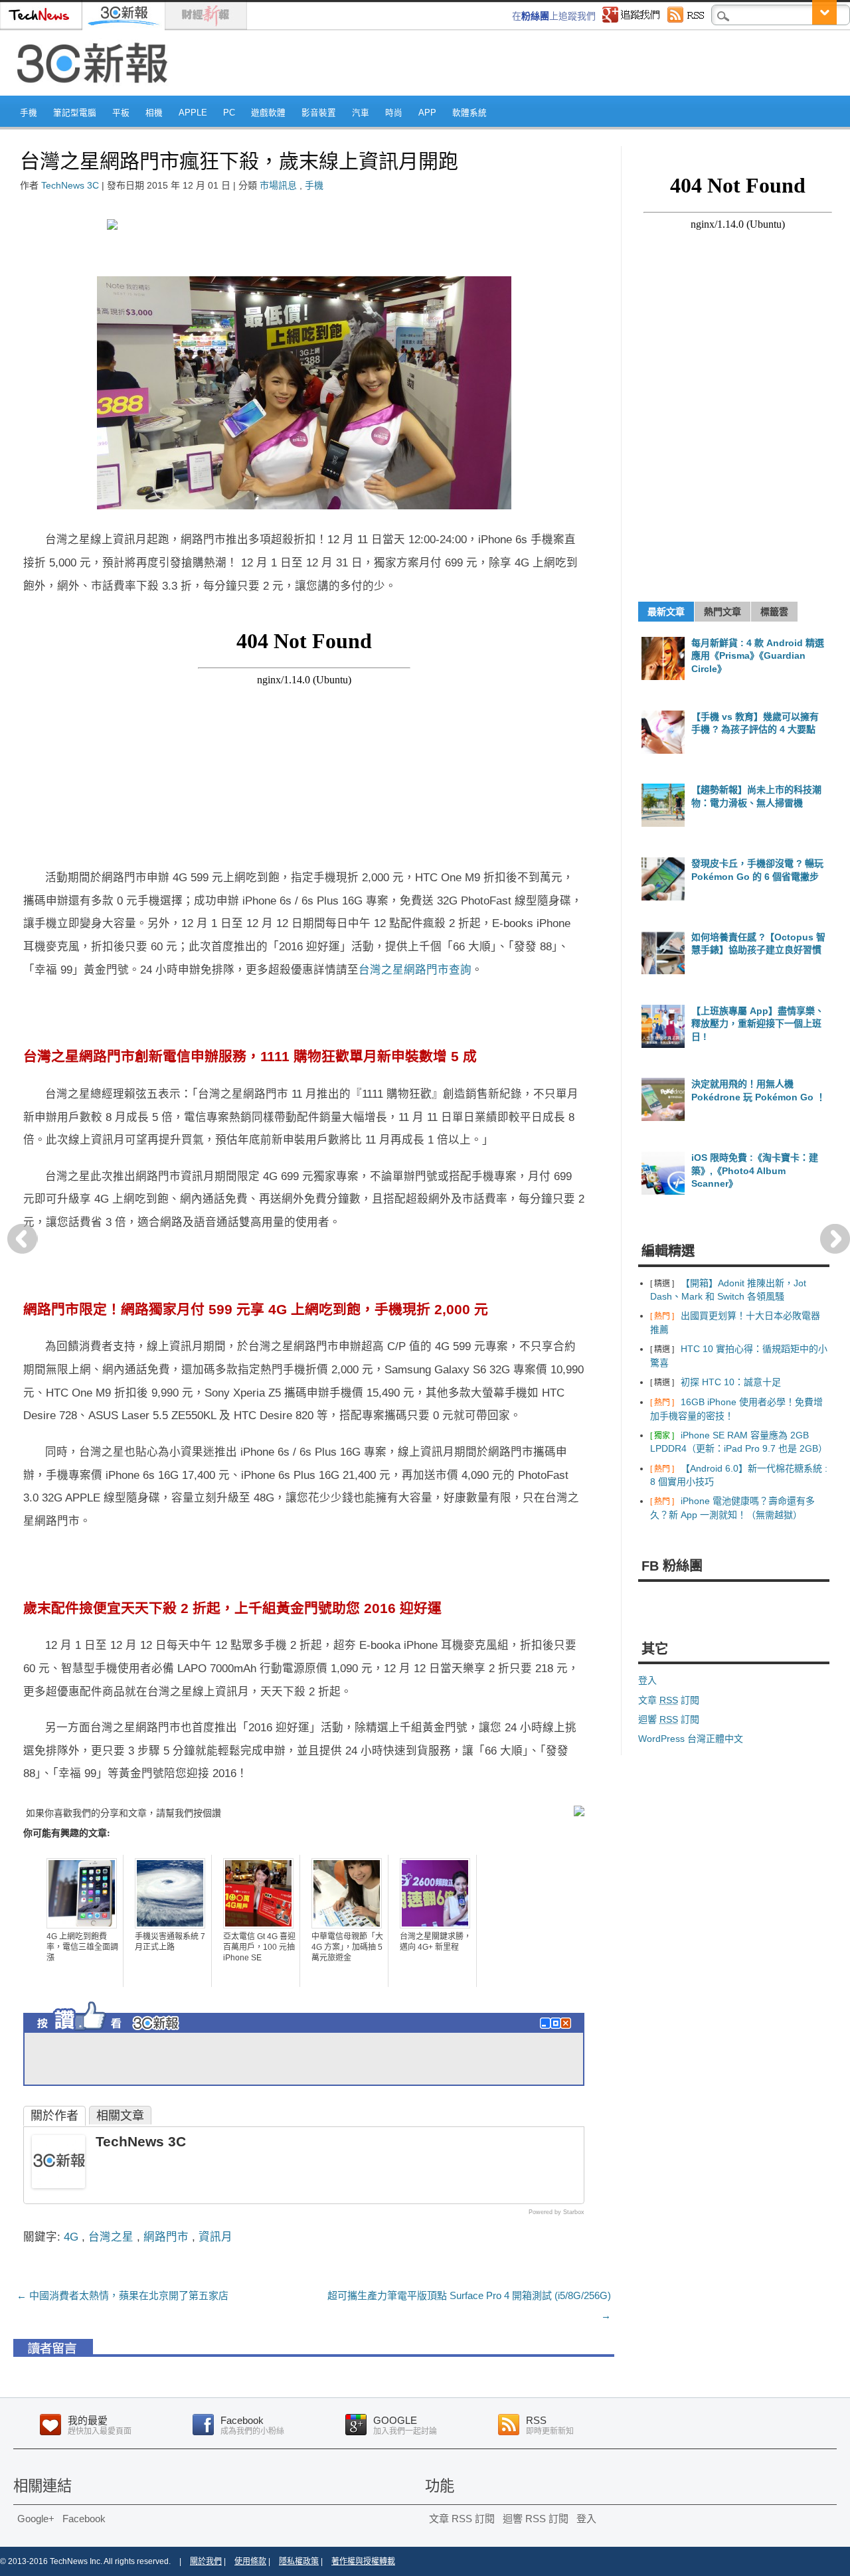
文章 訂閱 (669, 1700)
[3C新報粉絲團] (133, 2034)
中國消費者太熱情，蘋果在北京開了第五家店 (123, 2295)
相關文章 (120, 2116)
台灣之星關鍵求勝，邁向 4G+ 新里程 (436, 1942)
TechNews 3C (70, 185)
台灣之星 (111, 2237)
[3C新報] (96, 91)
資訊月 (215, 2237)
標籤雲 (774, 612)
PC (229, 113)
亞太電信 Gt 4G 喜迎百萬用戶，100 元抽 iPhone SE (259, 1947)
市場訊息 (278, 185)
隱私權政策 (299, 2561)
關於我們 (206, 2561)
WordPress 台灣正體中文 (691, 1739)
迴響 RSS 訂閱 (536, 2519)
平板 (121, 113)
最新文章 (666, 612)
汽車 (361, 113)
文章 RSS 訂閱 (462, 2519)
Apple (193, 113)
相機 (154, 113)
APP (427, 113)
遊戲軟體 (268, 113)
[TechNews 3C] (58, 2184)
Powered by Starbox (556, 2212)
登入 (647, 1680)
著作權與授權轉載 (363, 2561)
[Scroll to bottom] (824, 12)
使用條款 (250, 2561)
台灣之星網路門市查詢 (415, 970)
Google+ (36, 2519)
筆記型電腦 (75, 113)
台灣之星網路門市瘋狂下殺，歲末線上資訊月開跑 (239, 161)
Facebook (84, 2519)
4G (71, 2237)
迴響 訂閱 (669, 1719)
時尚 (394, 113)
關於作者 (54, 2116)
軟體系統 (469, 113)
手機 (29, 113)
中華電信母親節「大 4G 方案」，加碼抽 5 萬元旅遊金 (347, 1947)
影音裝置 (319, 113)
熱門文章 (722, 612)
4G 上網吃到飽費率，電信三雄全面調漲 (82, 1947)
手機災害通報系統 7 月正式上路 (170, 1942)
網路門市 (166, 2237)
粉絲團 (535, 16)
